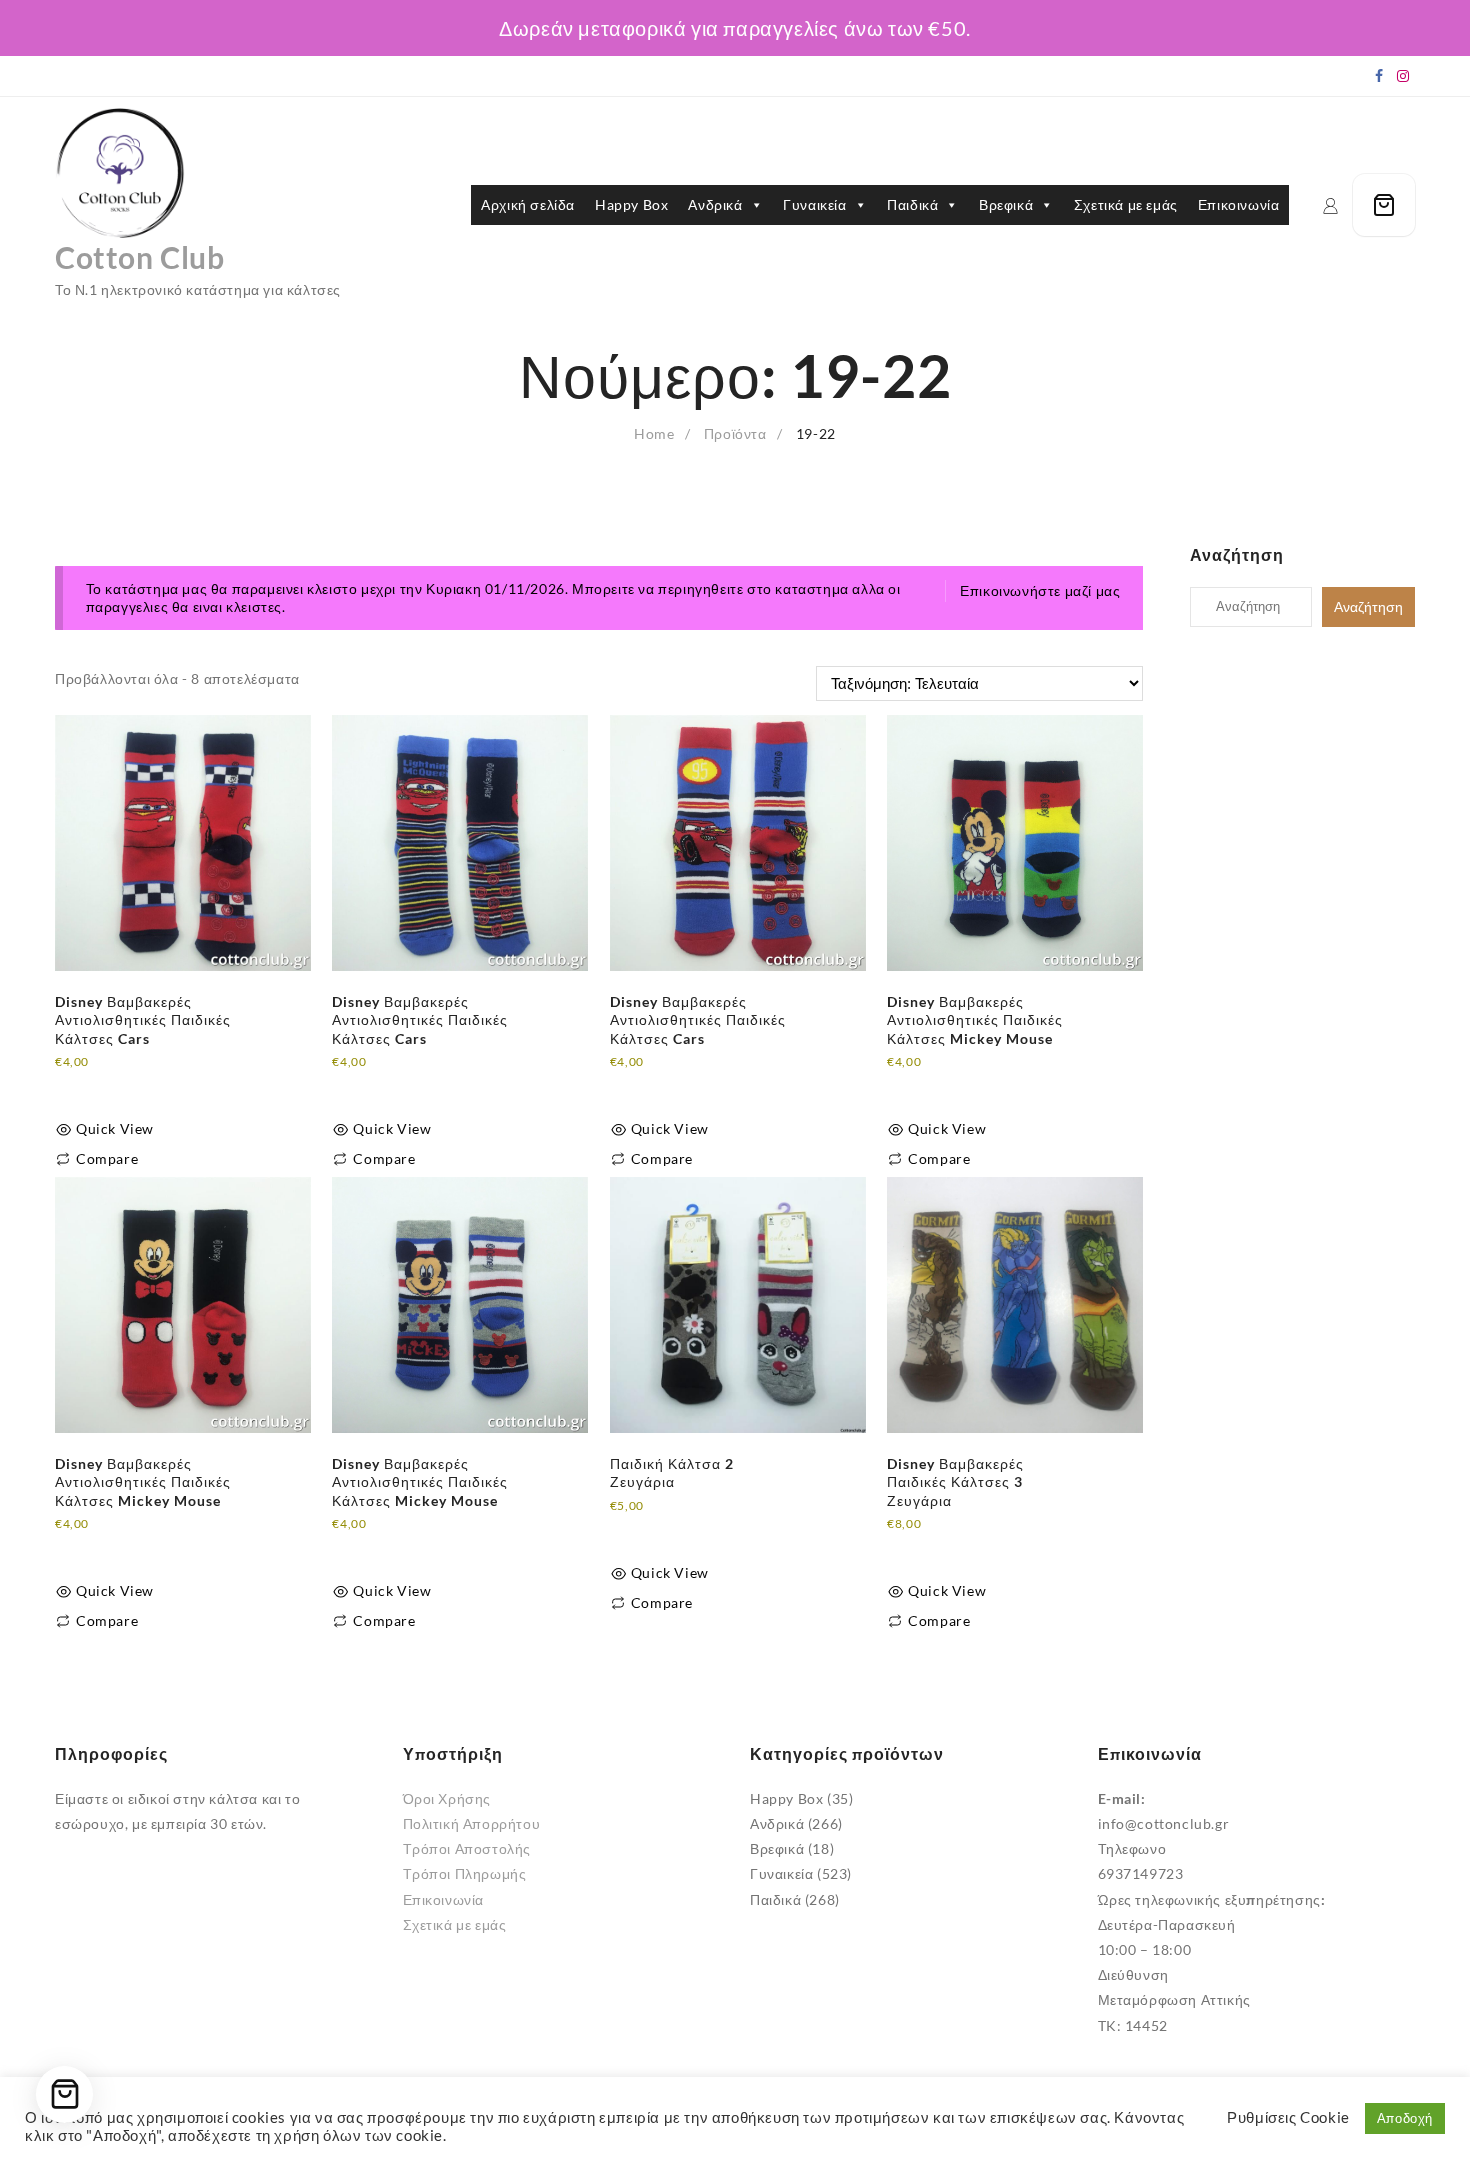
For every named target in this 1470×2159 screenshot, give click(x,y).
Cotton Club (140, 257)
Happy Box (631, 204)
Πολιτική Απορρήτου (472, 1823)
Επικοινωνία (1239, 204)
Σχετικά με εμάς (1126, 204)
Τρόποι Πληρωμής (465, 1873)
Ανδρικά (715, 204)
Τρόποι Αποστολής (467, 1848)
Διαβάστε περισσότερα (131, 1084)
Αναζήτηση (1368, 607)
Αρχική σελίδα (528, 204)
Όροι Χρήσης (447, 1798)
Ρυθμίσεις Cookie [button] (1288, 2117)
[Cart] (1384, 205)
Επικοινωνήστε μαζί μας (1040, 590)
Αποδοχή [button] (1405, 2118)
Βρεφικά (1006, 204)
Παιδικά (912, 204)
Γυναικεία (814, 204)
